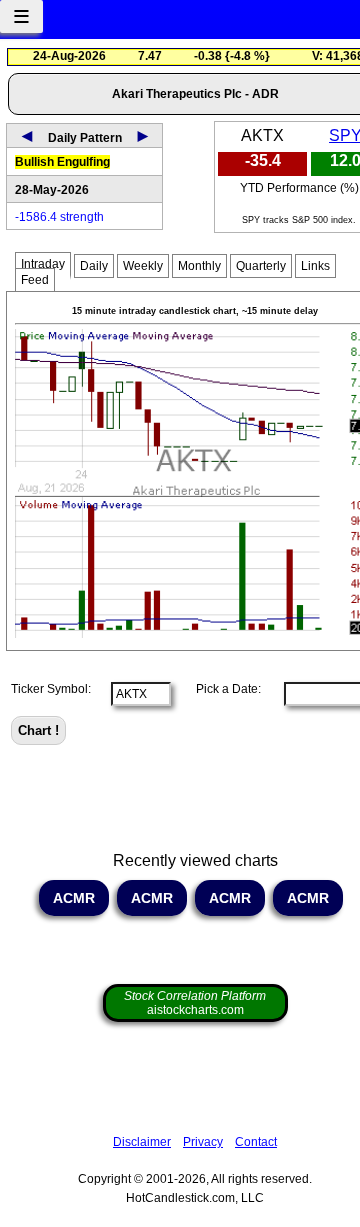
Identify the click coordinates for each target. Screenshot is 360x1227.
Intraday (43, 264)
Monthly (199, 266)
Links (315, 266)
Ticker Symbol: (51, 689)
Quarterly (261, 266)
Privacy (203, 1142)
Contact (256, 1142)
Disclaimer (142, 1142)
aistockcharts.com (195, 1003)
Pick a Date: (222, 689)
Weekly (143, 266)
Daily (94, 266)
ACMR (74, 898)
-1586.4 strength (59, 217)
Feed (35, 280)
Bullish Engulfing (62, 162)
